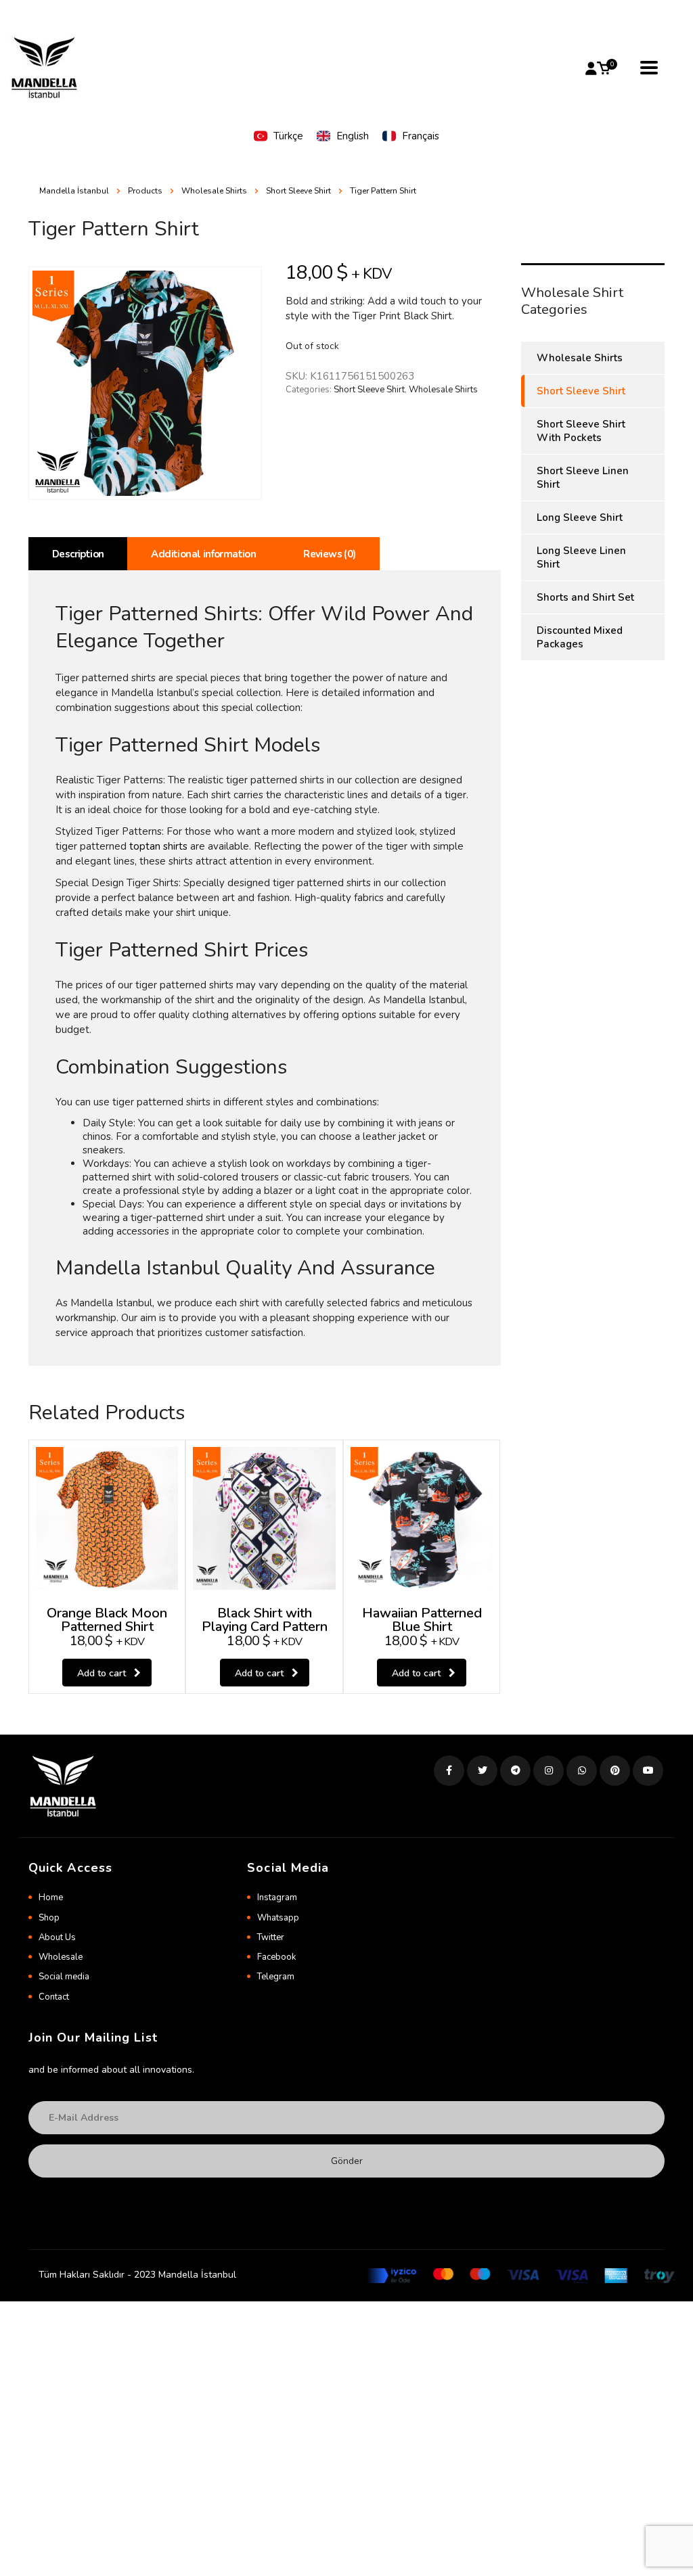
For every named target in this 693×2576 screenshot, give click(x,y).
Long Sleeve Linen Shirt (581, 557)
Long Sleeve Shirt (580, 517)
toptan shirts (158, 846)
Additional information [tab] (203, 554)
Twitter (271, 1937)
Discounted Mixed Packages (580, 637)
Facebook (276, 1957)
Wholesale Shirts (443, 390)
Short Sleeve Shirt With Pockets (581, 431)
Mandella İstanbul (74, 191)
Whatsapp (278, 1918)
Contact (54, 1997)
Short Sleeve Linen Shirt (583, 478)
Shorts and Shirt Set (585, 597)
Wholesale (61, 1957)
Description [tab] (78, 554)
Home (51, 1897)
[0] (604, 68)
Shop (49, 1918)
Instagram (277, 1897)
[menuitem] (278, 136)
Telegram (276, 1977)
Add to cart (102, 1673)
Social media (64, 1977)
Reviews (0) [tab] (329, 554)
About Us (57, 1937)
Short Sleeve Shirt (369, 390)
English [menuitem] (353, 136)
